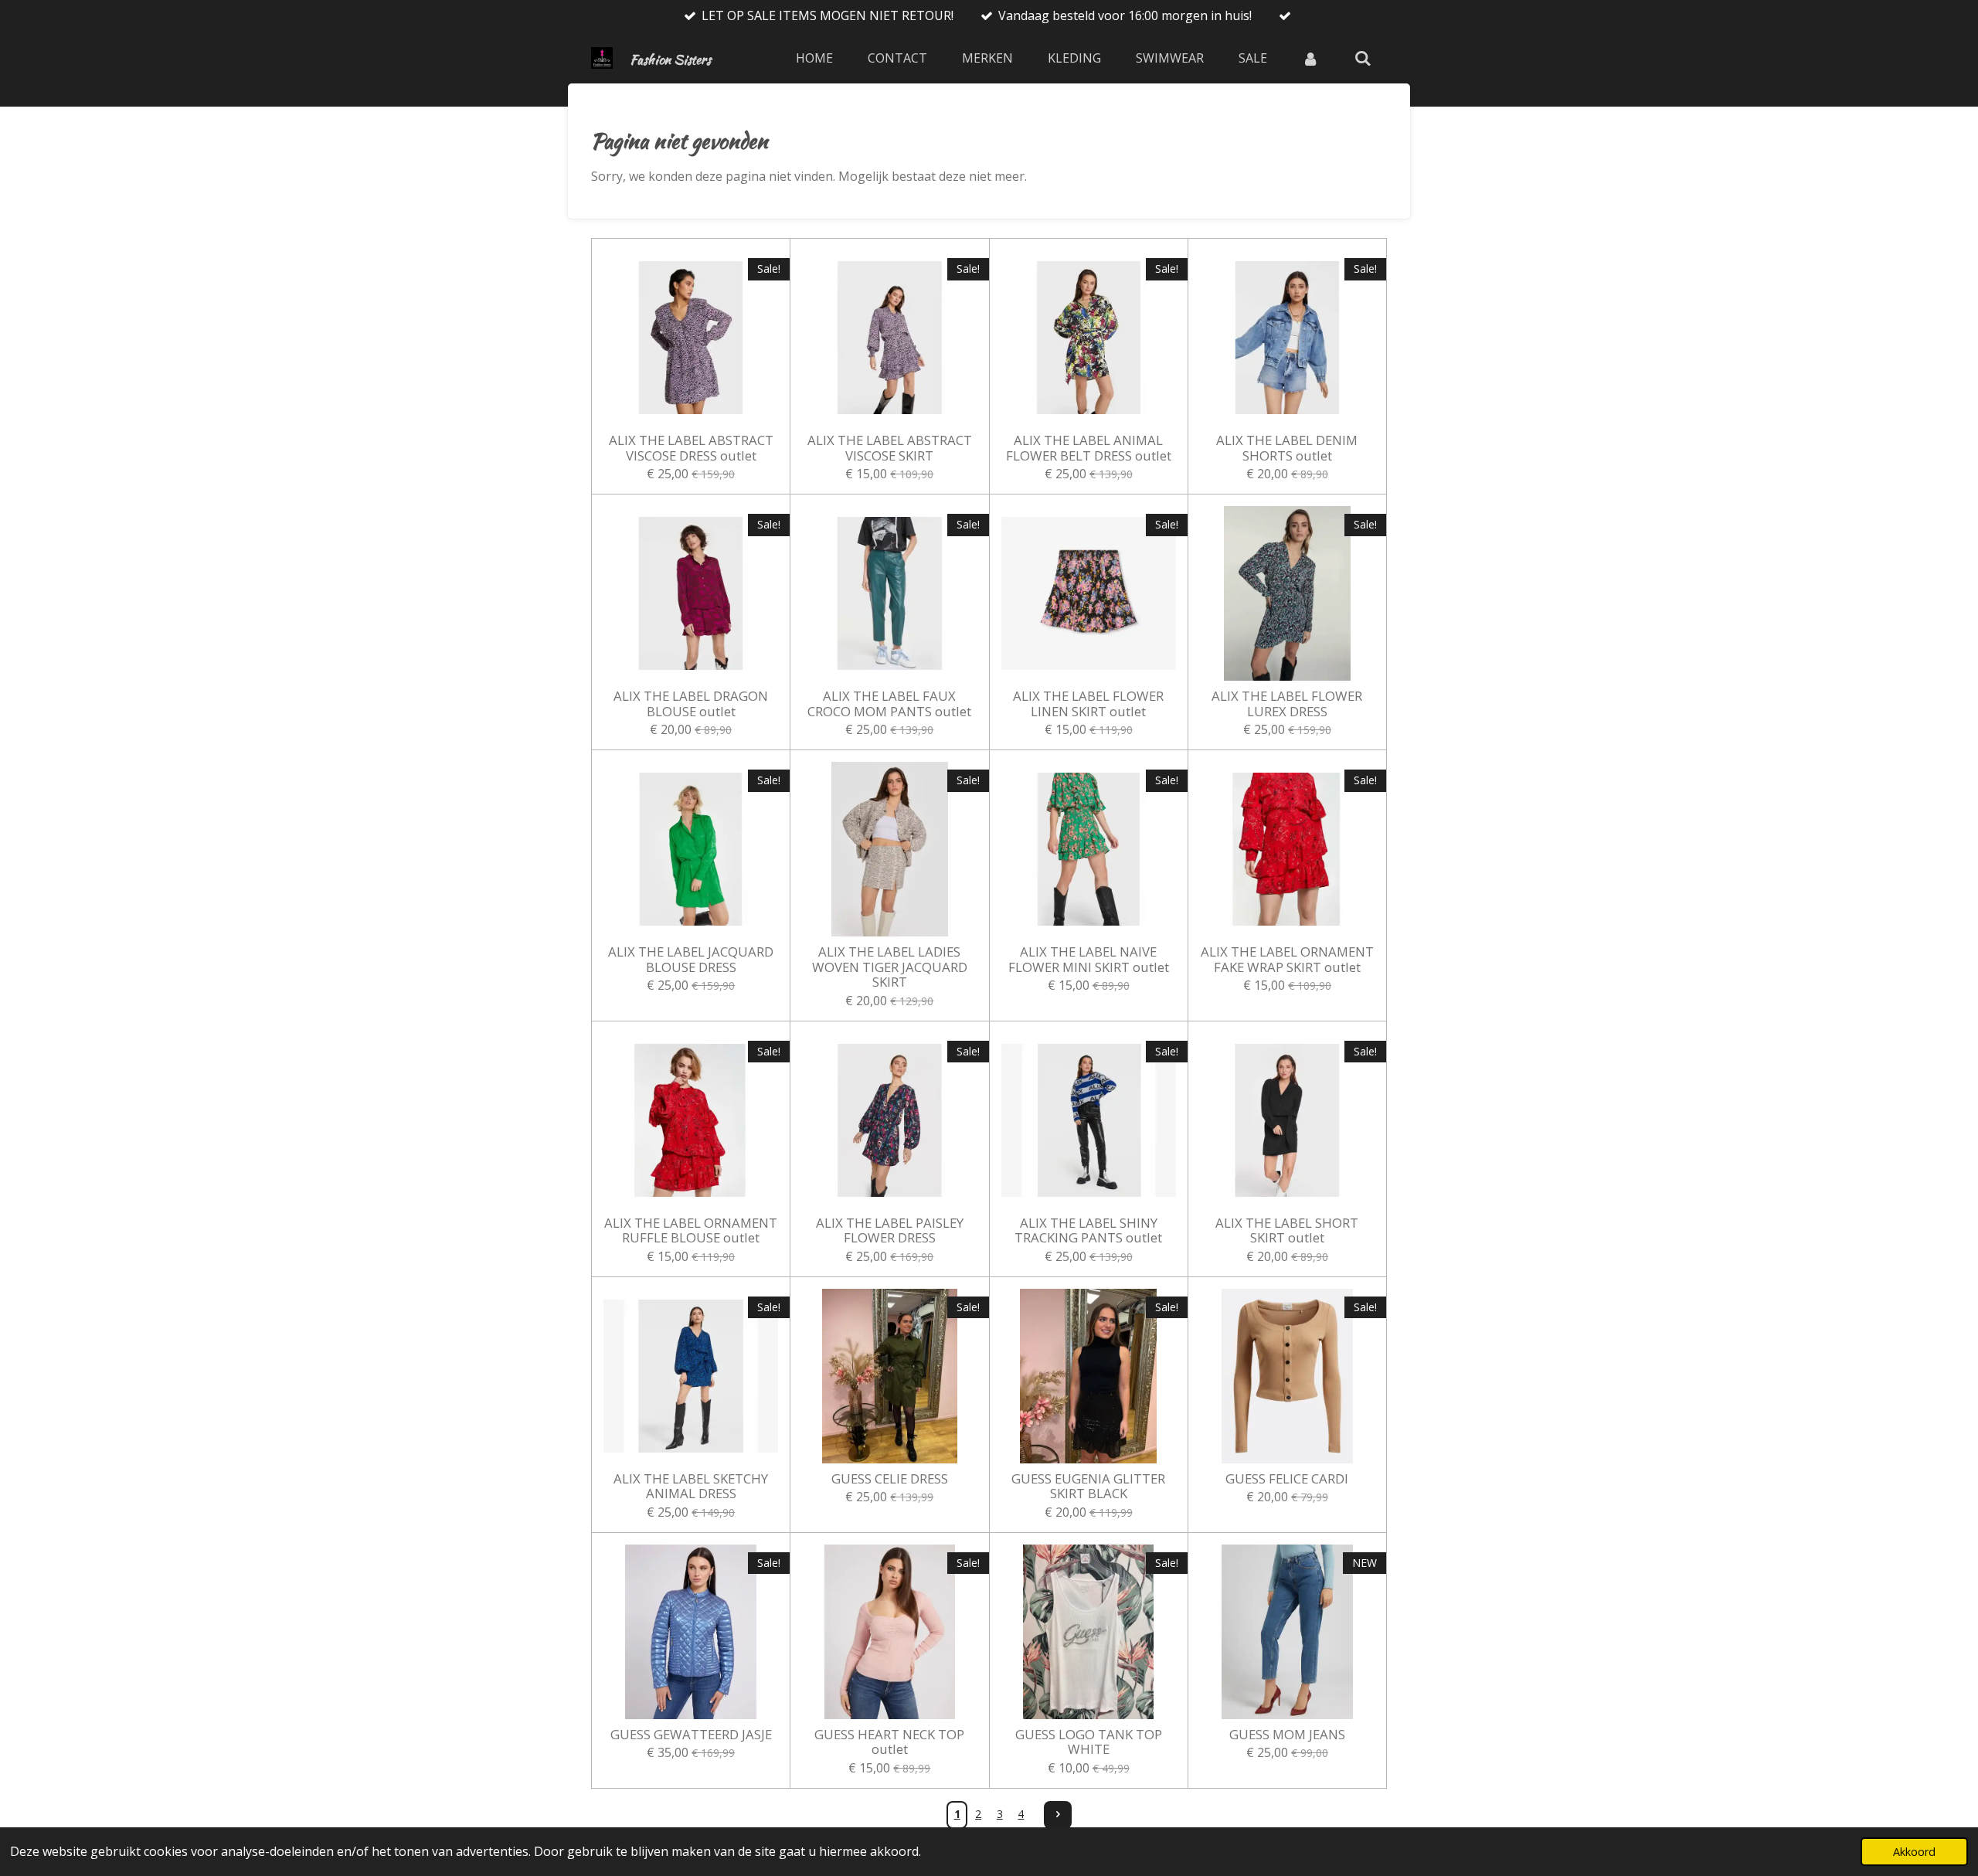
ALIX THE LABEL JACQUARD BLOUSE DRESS (691, 959)
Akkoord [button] (1914, 1852)
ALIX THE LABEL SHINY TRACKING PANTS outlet (1088, 1230)
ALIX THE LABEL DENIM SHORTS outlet (1287, 448)
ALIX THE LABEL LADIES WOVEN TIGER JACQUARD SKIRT (890, 967)
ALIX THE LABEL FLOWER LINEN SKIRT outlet (1088, 703)
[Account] (1310, 58)
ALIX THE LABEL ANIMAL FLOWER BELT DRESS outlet (1089, 448)
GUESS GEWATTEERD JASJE (691, 1735)
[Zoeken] (1363, 58)
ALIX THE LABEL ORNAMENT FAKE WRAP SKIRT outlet (1287, 959)
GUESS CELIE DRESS (890, 1479)
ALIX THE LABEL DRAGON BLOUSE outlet (691, 703)
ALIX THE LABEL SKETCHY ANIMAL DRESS (691, 1486)
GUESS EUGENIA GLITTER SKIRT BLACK (1088, 1486)
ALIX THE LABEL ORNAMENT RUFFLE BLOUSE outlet (691, 1230)
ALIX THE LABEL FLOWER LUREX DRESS (1287, 703)
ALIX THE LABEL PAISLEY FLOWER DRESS (890, 1230)
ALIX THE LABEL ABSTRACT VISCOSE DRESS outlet (691, 448)
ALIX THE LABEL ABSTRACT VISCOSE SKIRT (890, 448)
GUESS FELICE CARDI (1287, 1479)
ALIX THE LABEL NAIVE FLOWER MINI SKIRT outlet (1089, 959)
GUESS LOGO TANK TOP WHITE (1089, 1742)
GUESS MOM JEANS (1287, 1735)
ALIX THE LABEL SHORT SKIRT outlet (1287, 1230)
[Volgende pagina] (1058, 1815)
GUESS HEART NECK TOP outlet (889, 1742)
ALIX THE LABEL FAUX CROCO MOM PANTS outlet (889, 703)
